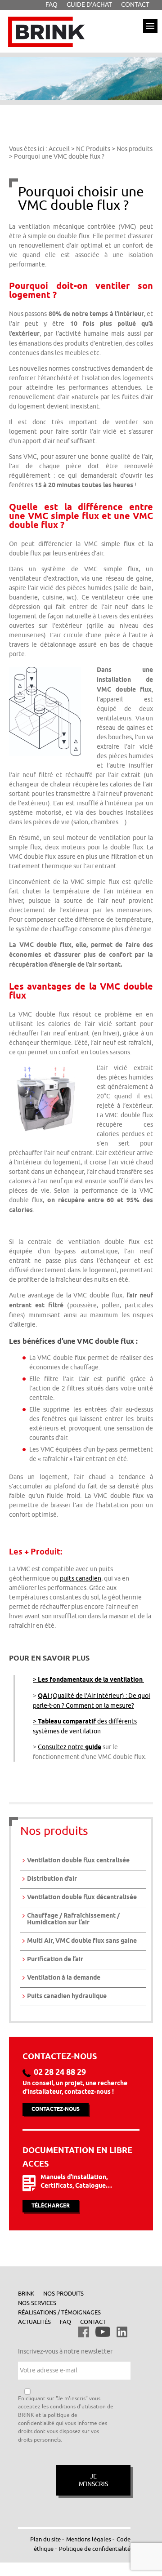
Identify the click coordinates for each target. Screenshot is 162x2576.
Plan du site (45, 2539)
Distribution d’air (52, 1879)
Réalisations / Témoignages (59, 2312)
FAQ (65, 2322)
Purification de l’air (55, 1960)
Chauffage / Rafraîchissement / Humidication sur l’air (73, 1919)
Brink (26, 2294)
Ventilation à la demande (64, 1978)
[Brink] (46, 20)
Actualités (34, 2322)
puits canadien (81, 1579)
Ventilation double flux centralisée (78, 1861)
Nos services (37, 2303)
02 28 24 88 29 (60, 2073)
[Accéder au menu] (150, 26)
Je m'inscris (93, 2480)
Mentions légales (89, 2539)
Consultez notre (70, 1747)
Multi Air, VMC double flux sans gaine (82, 1941)
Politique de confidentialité (95, 2549)
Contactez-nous (56, 2109)
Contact (93, 2322)
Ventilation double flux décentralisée (82, 1898)
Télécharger (51, 2206)
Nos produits (63, 2294)
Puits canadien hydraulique (67, 1996)
